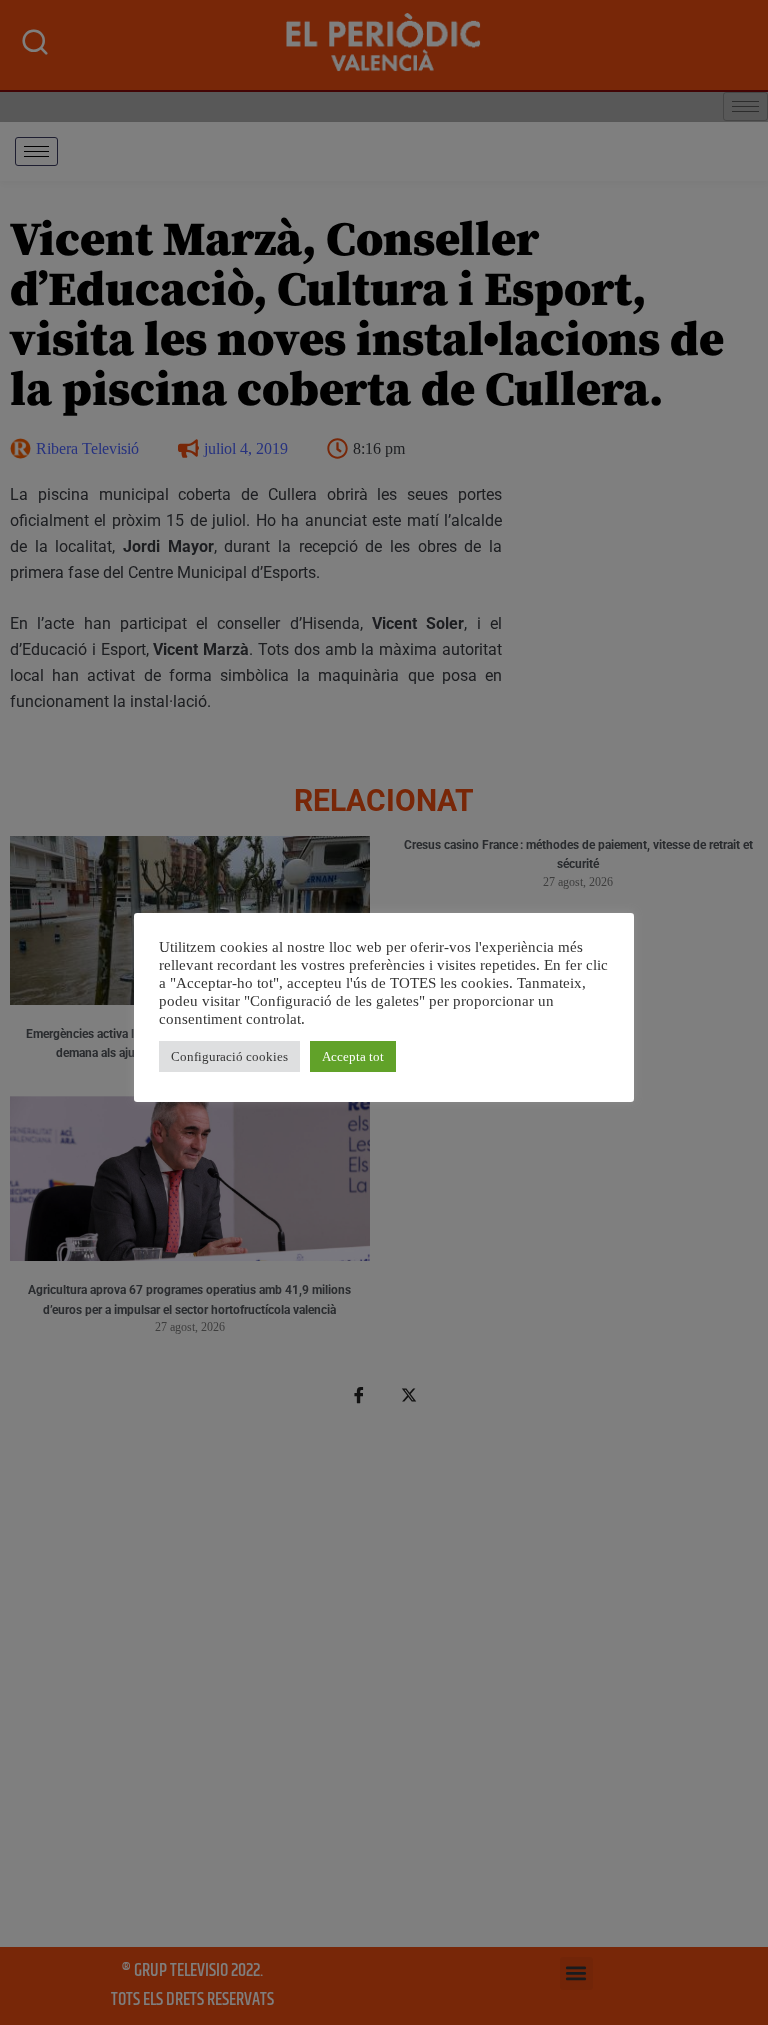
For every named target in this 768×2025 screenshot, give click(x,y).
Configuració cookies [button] (229, 1056)
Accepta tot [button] (353, 1056)
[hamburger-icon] (36, 151)
